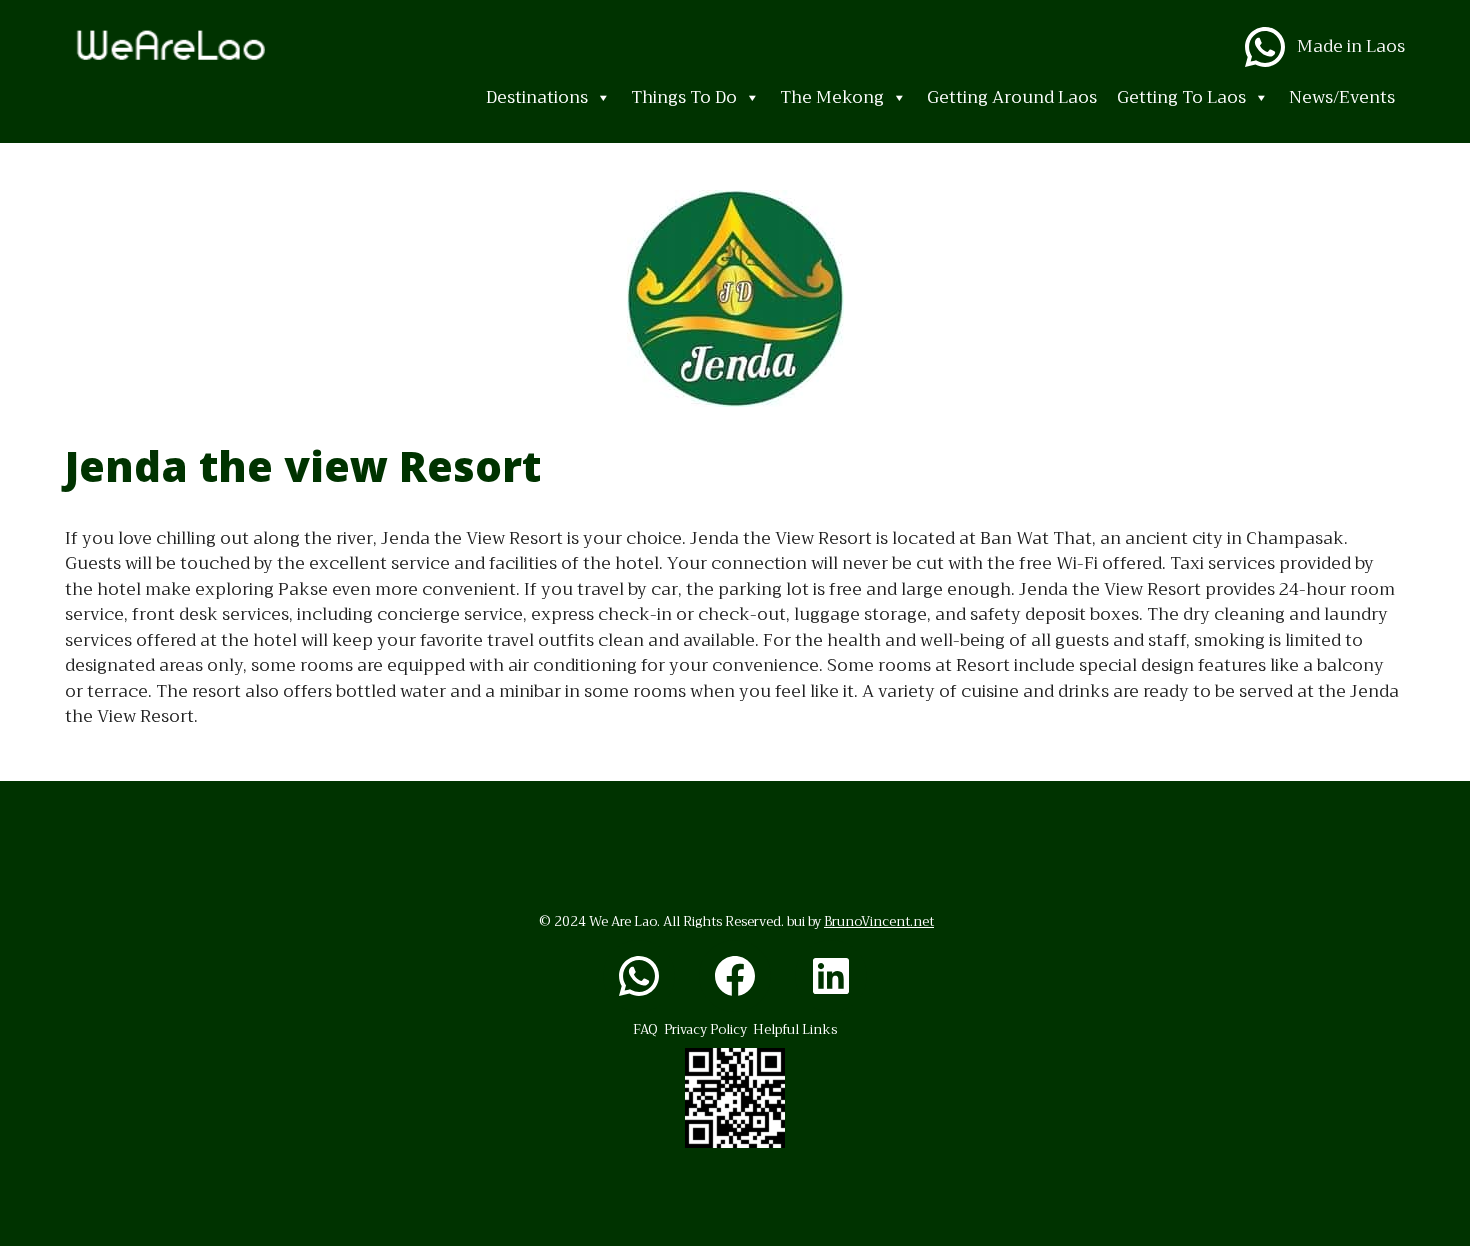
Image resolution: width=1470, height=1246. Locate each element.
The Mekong (832, 97)
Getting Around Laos (1012, 97)
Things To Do (684, 97)
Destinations (537, 97)
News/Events (1342, 97)
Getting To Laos (1181, 97)
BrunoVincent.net (879, 921)
